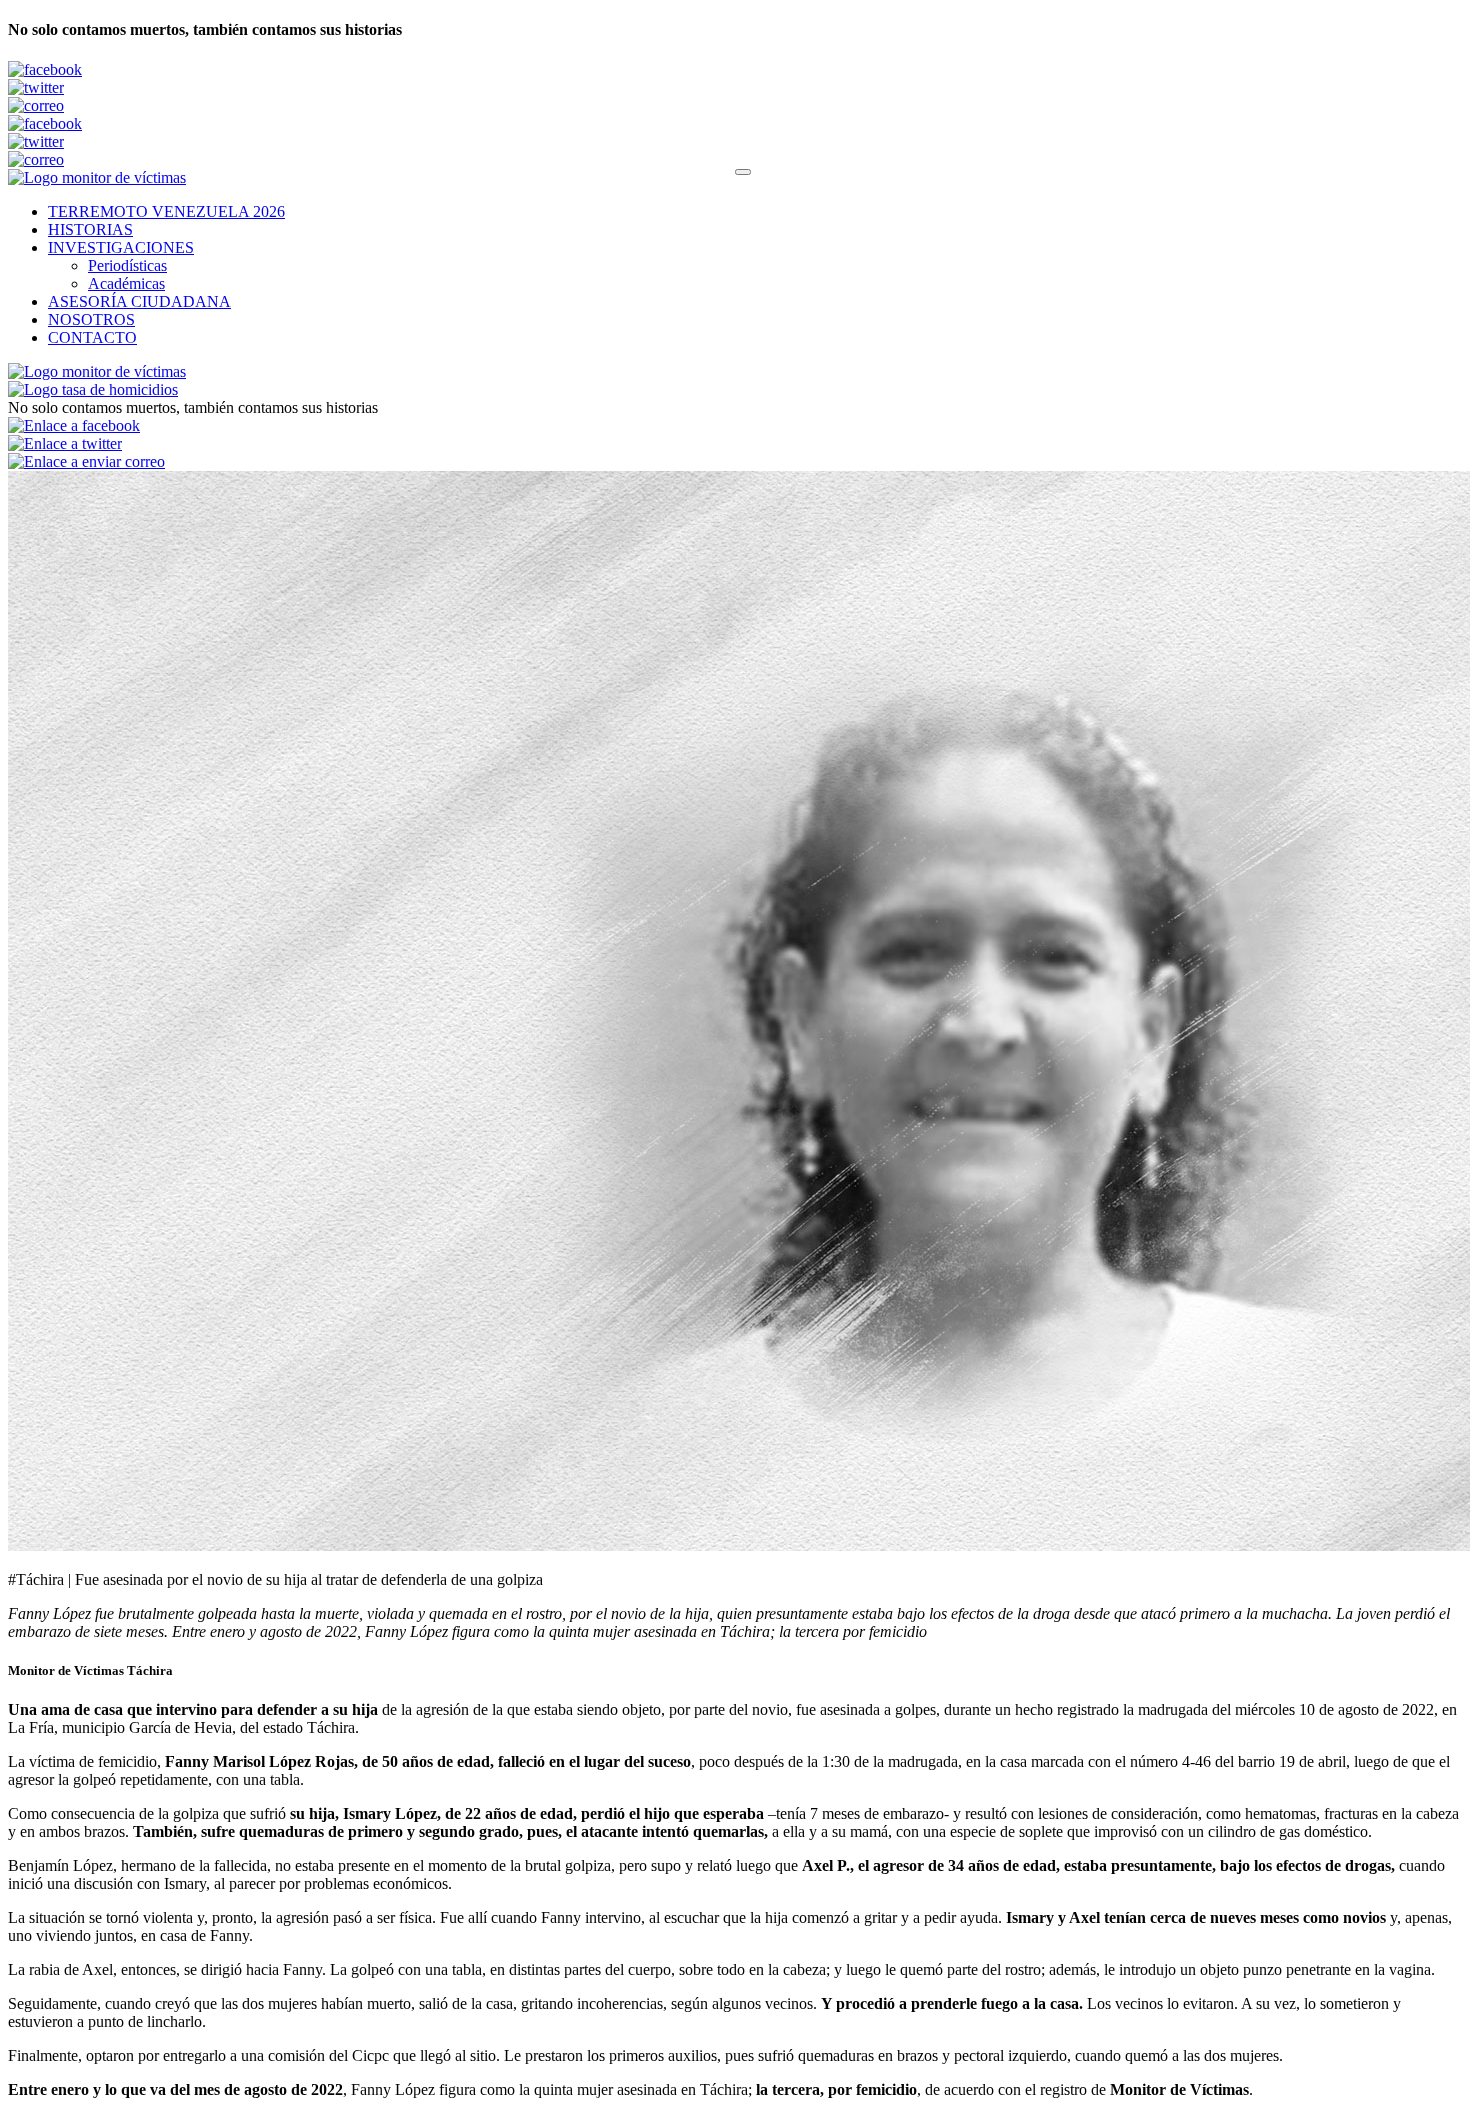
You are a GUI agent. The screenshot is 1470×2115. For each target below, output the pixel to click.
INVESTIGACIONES (121, 247)
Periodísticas (127, 265)
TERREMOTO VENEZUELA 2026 (166, 211)
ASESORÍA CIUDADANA (139, 301)
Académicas (126, 283)
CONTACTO (92, 337)
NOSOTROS (91, 319)
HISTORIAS (90, 229)
